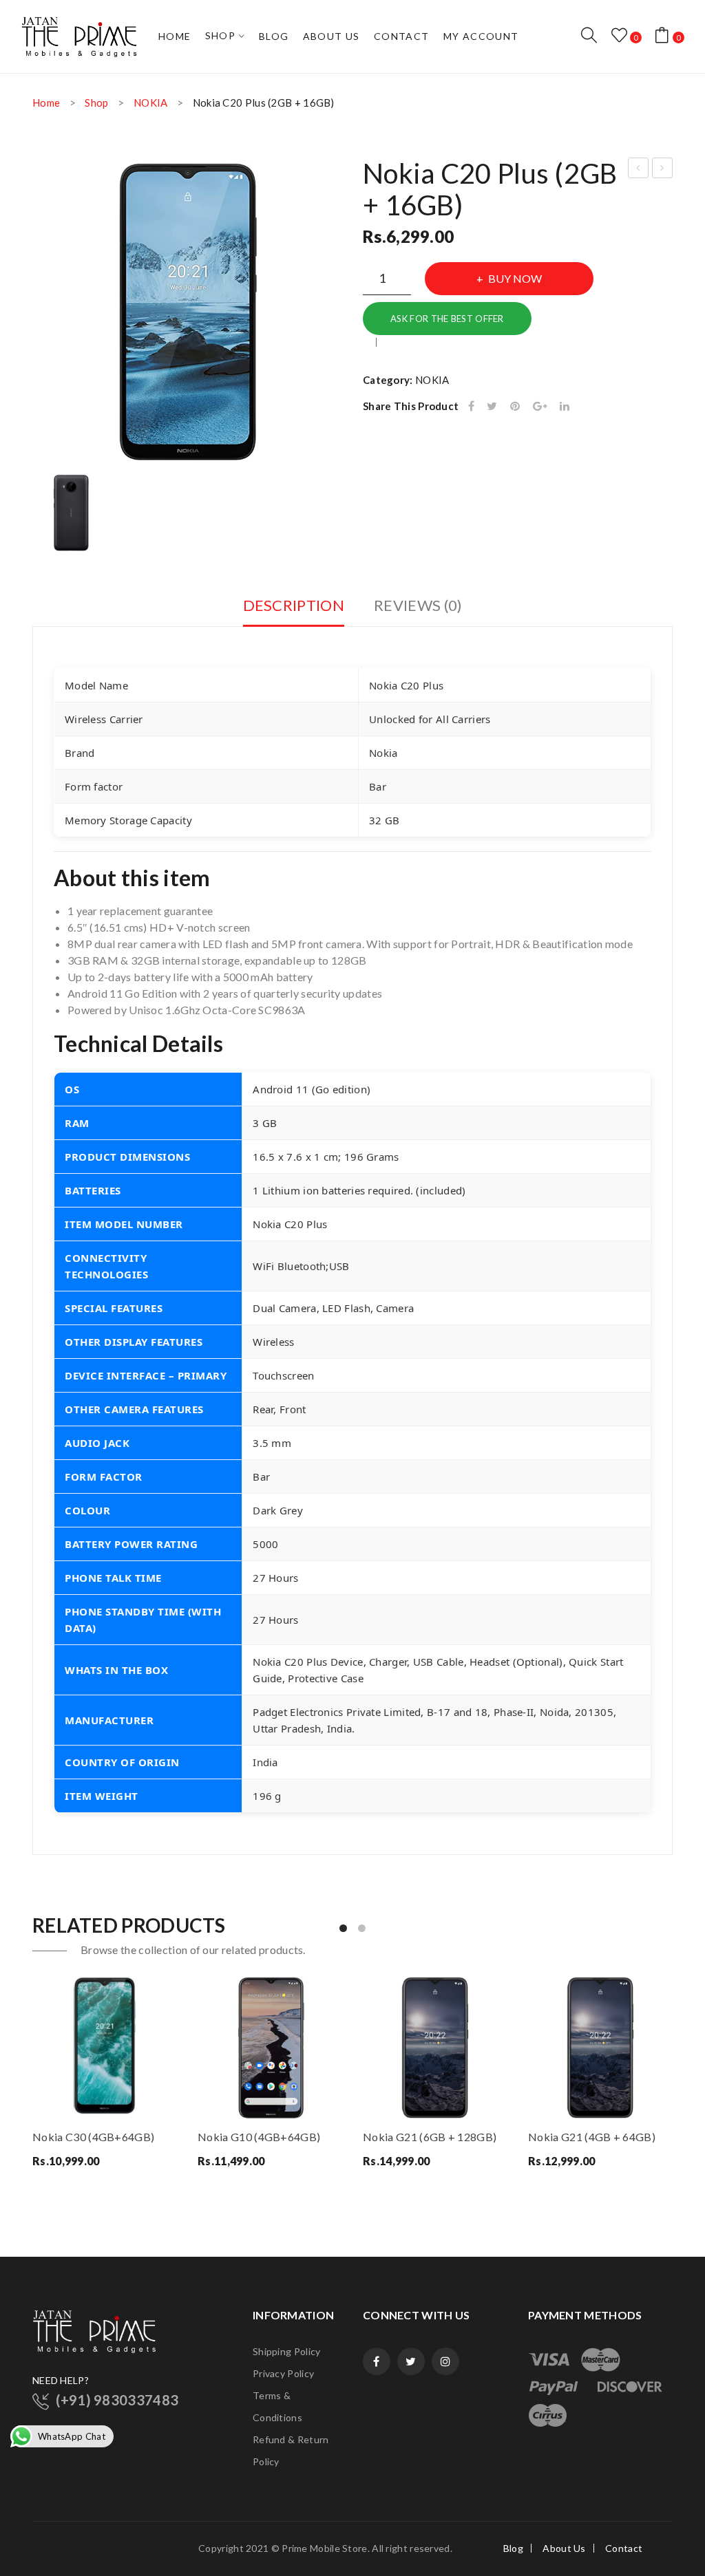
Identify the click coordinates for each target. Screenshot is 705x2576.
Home (46, 103)
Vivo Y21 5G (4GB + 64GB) (663, 170)
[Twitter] (492, 406)
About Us (564, 2548)
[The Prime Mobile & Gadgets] (79, 35)
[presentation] (33, 2081)
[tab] (294, 610)
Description (294, 605)
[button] (343, 1928)
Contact (624, 2548)
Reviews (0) (418, 605)
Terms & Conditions (277, 2406)
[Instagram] (445, 2361)
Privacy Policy (283, 2373)
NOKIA (151, 103)
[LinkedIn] (565, 406)
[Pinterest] (515, 406)
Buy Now (515, 278)
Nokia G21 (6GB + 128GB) (639, 170)
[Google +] (540, 406)
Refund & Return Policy (291, 2450)
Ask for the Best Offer (447, 319)
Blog (513, 2548)
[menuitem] (175, 36)
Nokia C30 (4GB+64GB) (93, 2137)
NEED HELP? (61, 2380)
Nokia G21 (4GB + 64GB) (592, 2137)
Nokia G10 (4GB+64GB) (259, 2137)
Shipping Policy (287, 2351)
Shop (96, 103)
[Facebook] (471, 406)
